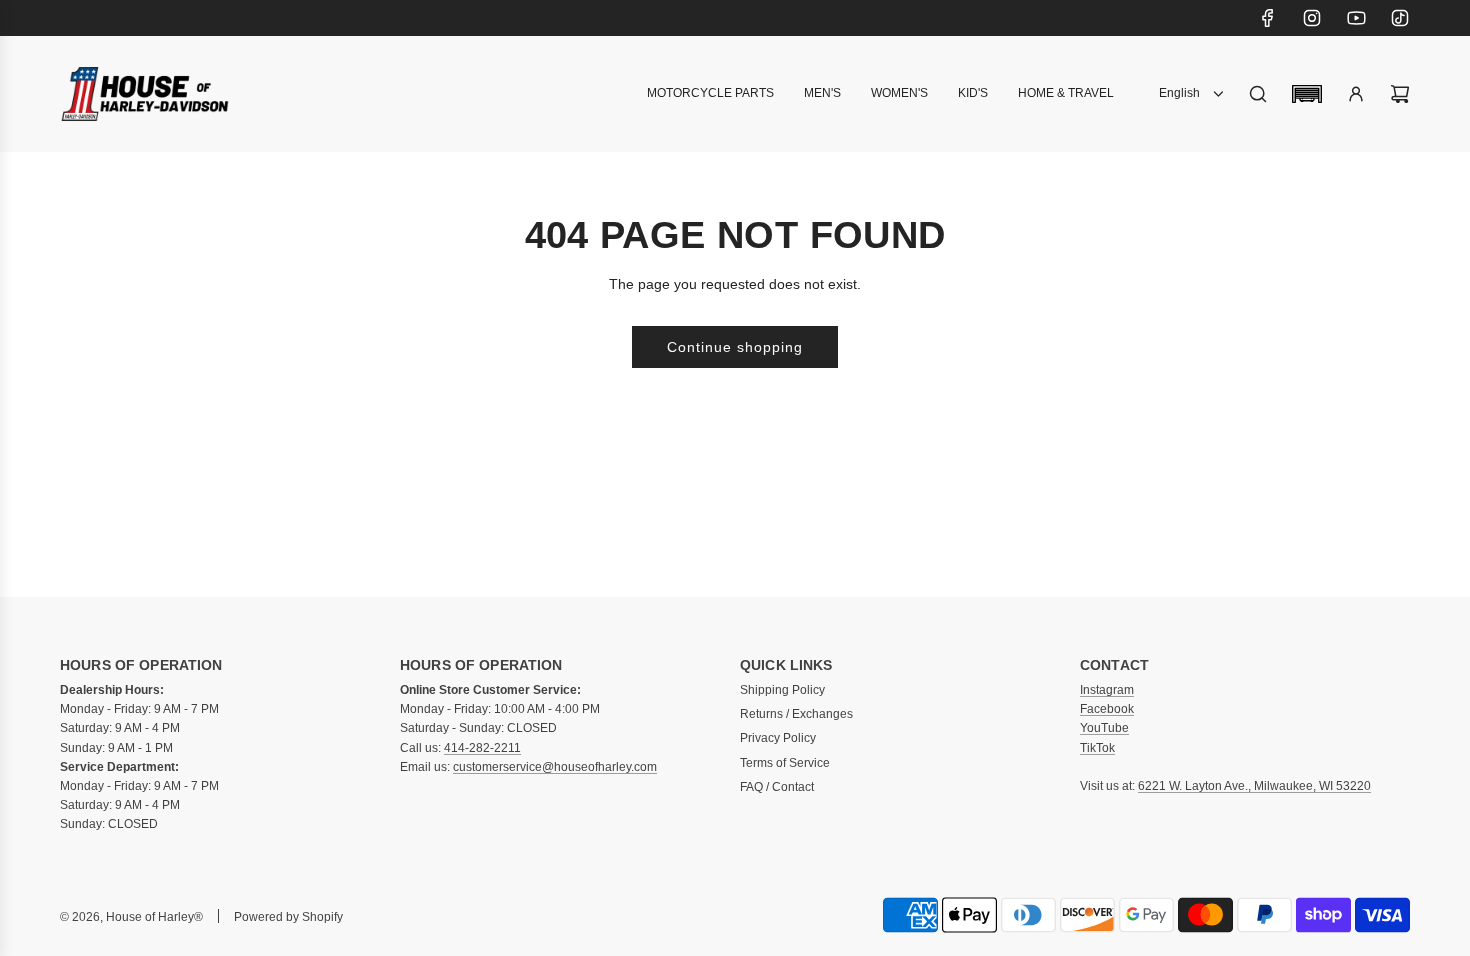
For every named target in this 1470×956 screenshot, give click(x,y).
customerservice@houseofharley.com (555, 767)
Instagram (1107, 690)
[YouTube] (1356, 18)
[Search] (1258, 94)
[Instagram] (1312, 18)
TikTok (1097, 748)
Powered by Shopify (288, 917)
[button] (1307, 94)
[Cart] (1400, 94)
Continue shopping (735, 347)
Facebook (1107, 709)
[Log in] (1356, 94)
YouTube (1104, 728)
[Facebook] (1268, 18)
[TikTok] (1400, 18)
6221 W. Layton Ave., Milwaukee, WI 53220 (1254, 786)
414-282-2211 (482, 748)
